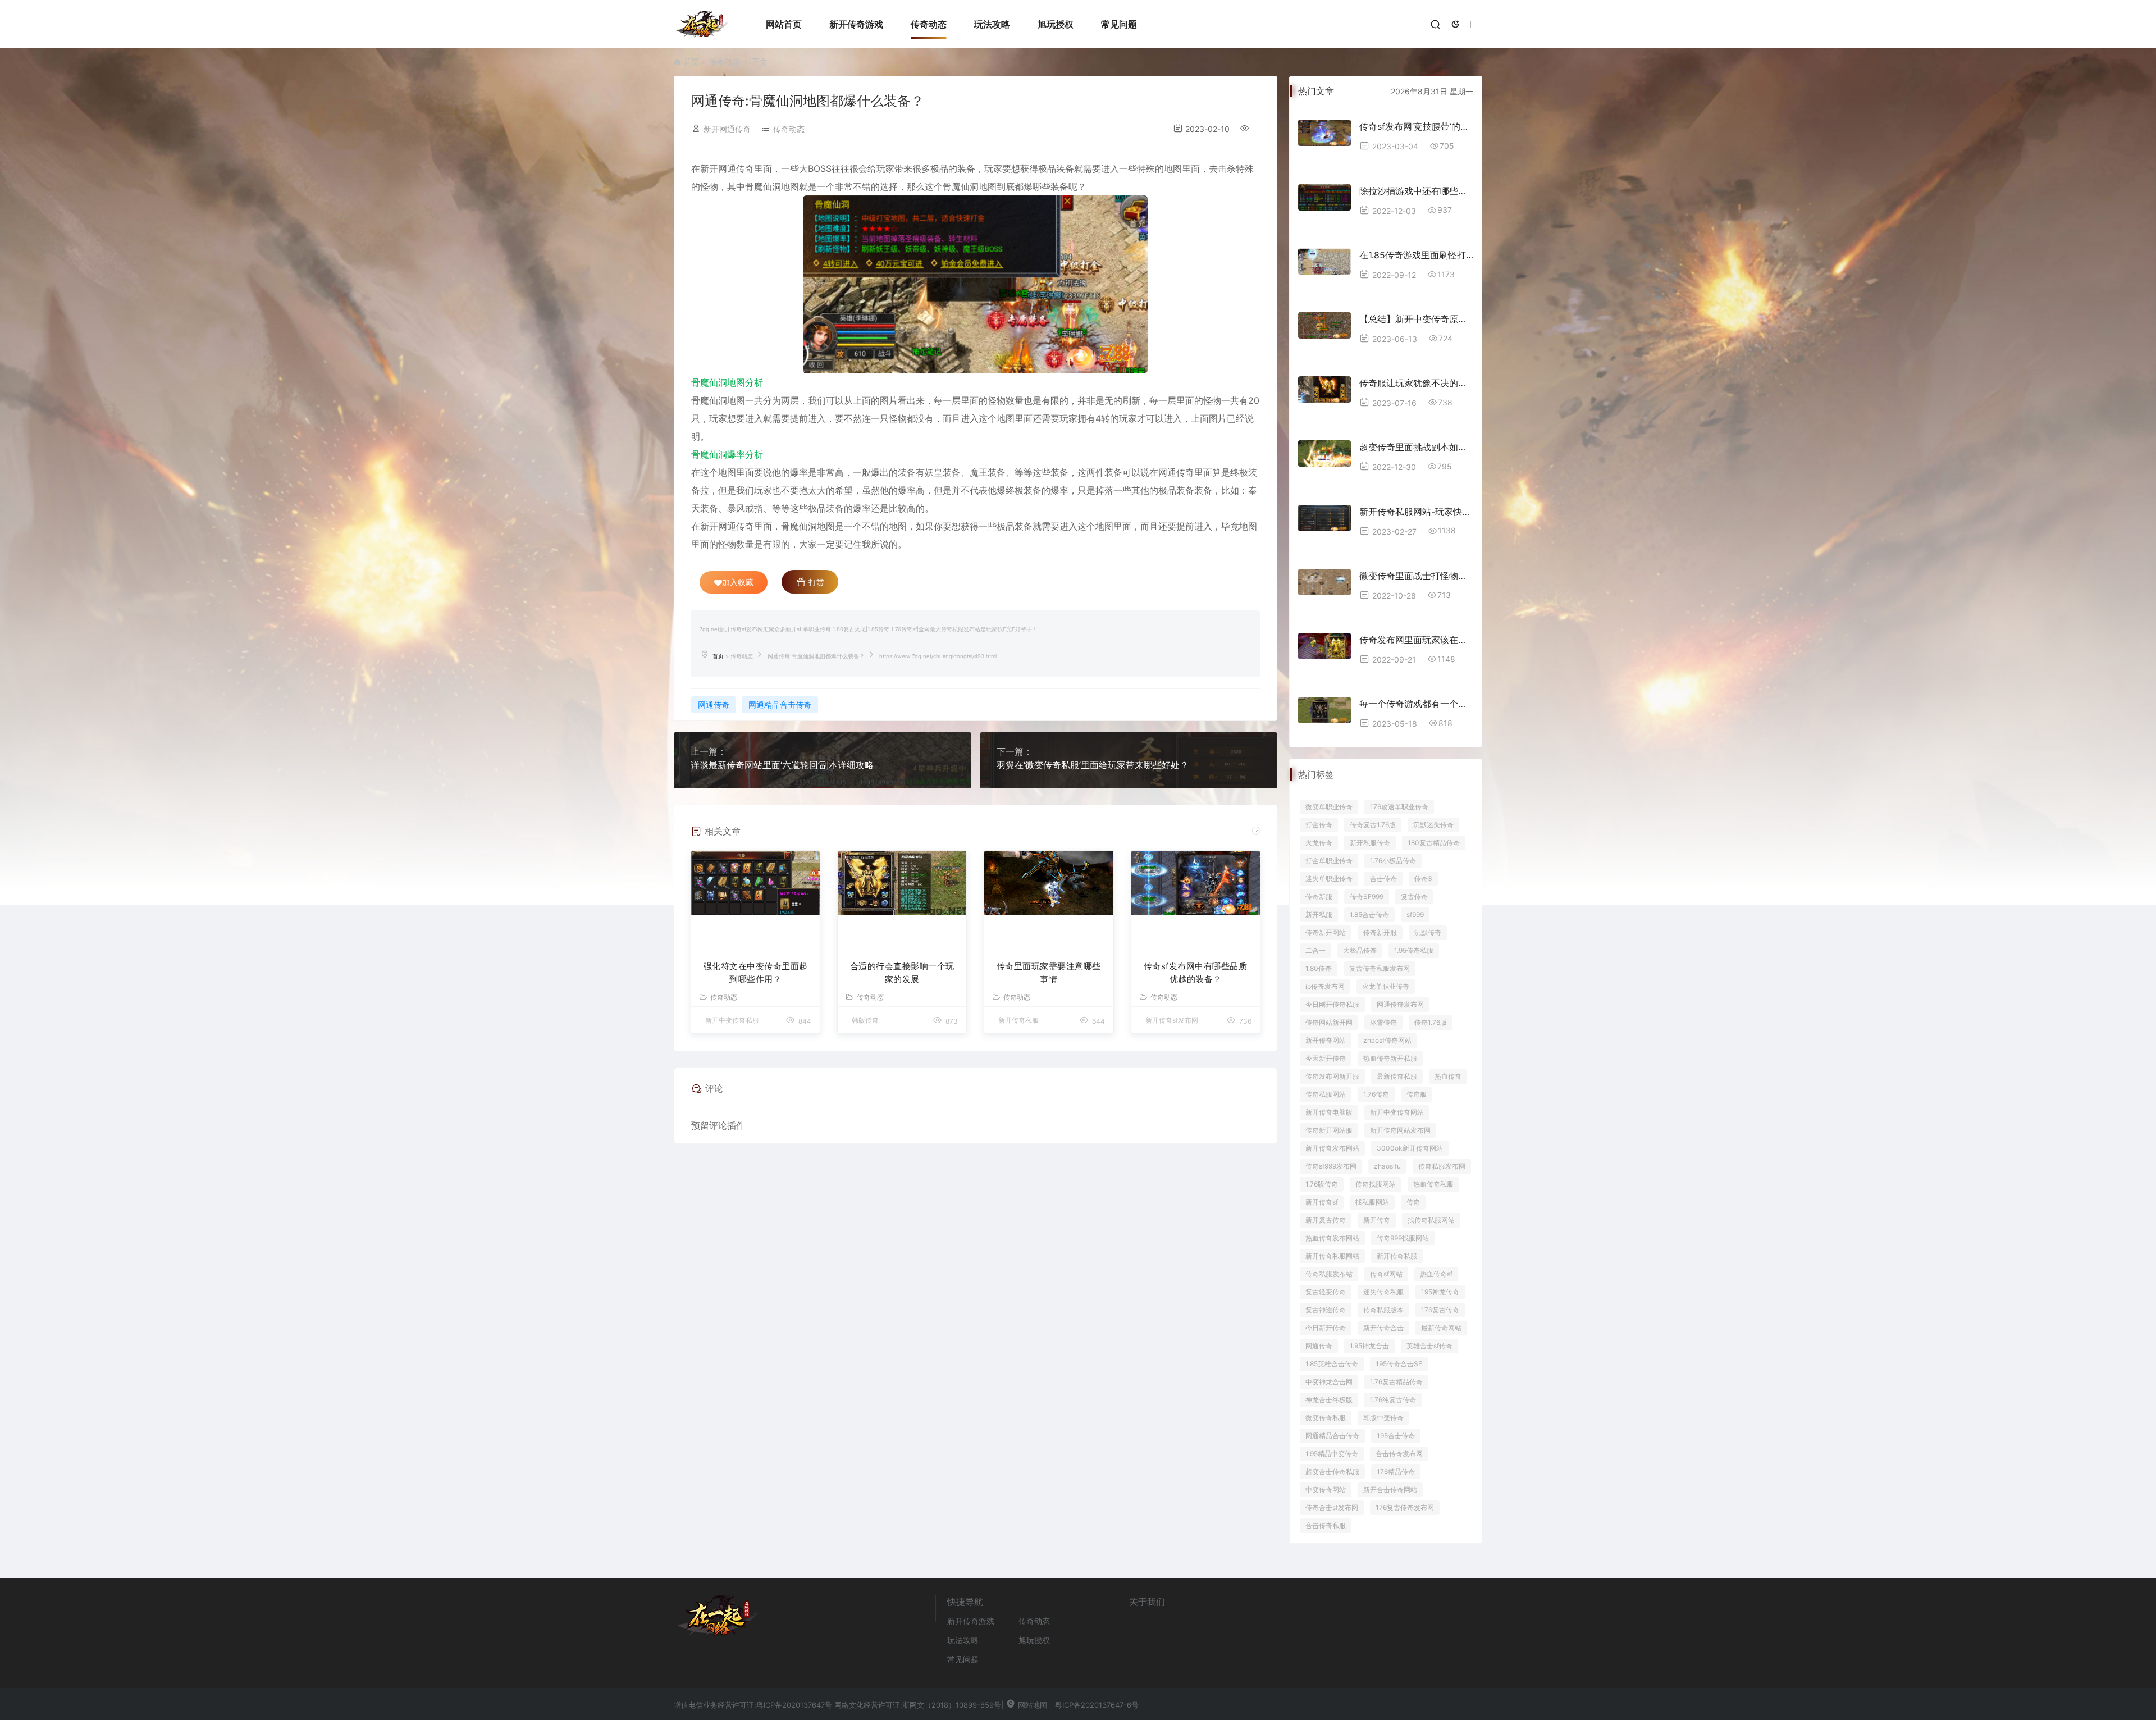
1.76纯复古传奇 (1393, 1400)
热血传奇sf (1436, 1274)
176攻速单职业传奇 (1399, 807)
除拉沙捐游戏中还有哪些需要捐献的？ (1416, 191)
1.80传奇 (1319, 968)
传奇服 (1417, 1094)
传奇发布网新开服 (1332, 1076)
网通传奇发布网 (1400, 1004)
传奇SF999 (1367, 897)
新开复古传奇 (1326, 1220)
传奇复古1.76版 (1373, 825)
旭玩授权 (1056, 24)
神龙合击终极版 (1329, 1400)
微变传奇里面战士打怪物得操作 (1416, 576)
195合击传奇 (1396, 1436)
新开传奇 (1377, 1220)
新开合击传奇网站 (1390, 1489)
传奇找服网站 (1376, 1184)
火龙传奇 (1319, 843)
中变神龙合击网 (1329, 1382)
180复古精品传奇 (1434, 843)
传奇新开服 (1380, 932)
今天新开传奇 (1326, 1058)
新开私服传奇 (1370, 843)
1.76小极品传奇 (1393, 861)
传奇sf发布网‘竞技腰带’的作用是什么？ (1416, 126)
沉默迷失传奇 (1433, 825)
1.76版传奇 (1322, 1184)
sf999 (1415, 914)
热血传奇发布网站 (1332, 1238)
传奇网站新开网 (1329, 1022)
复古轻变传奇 (1326, 1292)
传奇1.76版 (1431, 1022)
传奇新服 (1319, 897)
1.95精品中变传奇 (1332, 1454)
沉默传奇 (1428, 932)
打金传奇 (1319, 825)
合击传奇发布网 (1399, 1454)
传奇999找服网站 (1403, 1238)
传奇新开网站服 (1329, 1130)
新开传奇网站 (1326, 1040)
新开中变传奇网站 (1397, 1112)
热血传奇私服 (1433, 1184)
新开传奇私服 (1397, 1256)
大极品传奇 (1360, 950)
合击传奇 (1383, 879)
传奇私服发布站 (1329, 1274)
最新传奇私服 (1397, 1076)
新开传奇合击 (1383, 1328)
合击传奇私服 (1326, 1525)
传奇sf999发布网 (1331, 1166)
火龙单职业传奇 (1386, 986)
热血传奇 (1448, 1076)
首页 (691, 61)
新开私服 (1319, 914)
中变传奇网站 (1326, 1489)
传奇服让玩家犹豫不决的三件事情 (1416, 383)
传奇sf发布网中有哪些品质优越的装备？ (1196, 973)
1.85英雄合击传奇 (1332, 1364)
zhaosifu (1387, 1166)
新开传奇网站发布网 (1400, 1130)
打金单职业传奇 (1329, 861)
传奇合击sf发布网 (1332, 1507)
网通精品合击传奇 (780, 704)
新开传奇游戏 (856, 24)
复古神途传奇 (1326, 1310)
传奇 (1413, 1202)
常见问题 (1119, 24)
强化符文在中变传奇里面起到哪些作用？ (756, 973)
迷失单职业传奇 (1329, 879)
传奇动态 (929, 24)
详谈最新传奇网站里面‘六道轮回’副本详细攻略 (782, 765)
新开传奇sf (1322, 1202)
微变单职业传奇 (1329, 807)
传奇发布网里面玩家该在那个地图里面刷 (1416, 640)
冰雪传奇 (1383, 1022)
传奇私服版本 (1383, 1310)
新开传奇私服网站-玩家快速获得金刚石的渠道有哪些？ (1416, 512)
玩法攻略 (992, 24)
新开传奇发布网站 (1332, 1148)
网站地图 (1031, 1705)
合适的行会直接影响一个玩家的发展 (902, 973)
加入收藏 (738, 582)
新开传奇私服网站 (1332, 1256)
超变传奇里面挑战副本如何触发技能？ (1416, 447)
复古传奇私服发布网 (1380, 968)
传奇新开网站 (1326, 932)
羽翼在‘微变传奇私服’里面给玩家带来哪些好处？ (1093, 765)
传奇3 (1423, 879)
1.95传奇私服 (1414, 950)
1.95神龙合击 (1369, 1346)
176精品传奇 (1396, 1472)
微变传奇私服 (1326, 1418)
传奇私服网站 (1326, 1094)
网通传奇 (714, 704)
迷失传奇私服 (1383, 1292)
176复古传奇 (1440, 1310)
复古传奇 (1414, 897)
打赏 (815, 582)
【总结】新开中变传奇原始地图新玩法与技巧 (1416, 319)
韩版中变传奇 (1383, 1418)
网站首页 (784, 24)
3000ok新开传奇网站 (1410, 1148)
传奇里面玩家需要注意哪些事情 (1049, 973)
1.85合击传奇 (1369, 914)
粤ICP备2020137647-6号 (1097, 1705)
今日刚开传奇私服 (1332, 1004)
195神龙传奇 (1440, 1292)
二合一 (1315, 950)
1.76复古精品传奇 (1396, 1382)
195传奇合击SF (1399, 1364)
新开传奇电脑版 (1329, 1112)
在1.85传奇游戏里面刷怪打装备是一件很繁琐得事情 (1416, 255)
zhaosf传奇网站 (1387, 1040)
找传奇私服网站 (1431, 1220)
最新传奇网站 (1441, 1328)
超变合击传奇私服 (1332, 1472)
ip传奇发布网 (1325, 986)
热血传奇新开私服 (1390, 1058)
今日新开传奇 (1326, 1328)
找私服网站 (1372, 1202)
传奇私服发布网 (1442, 1166)
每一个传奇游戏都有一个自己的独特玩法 (1416, 704)
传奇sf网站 (1386, 1274)
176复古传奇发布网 (1405, 1507)
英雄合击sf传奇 (1429, 1346)
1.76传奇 (1376, 1094)
